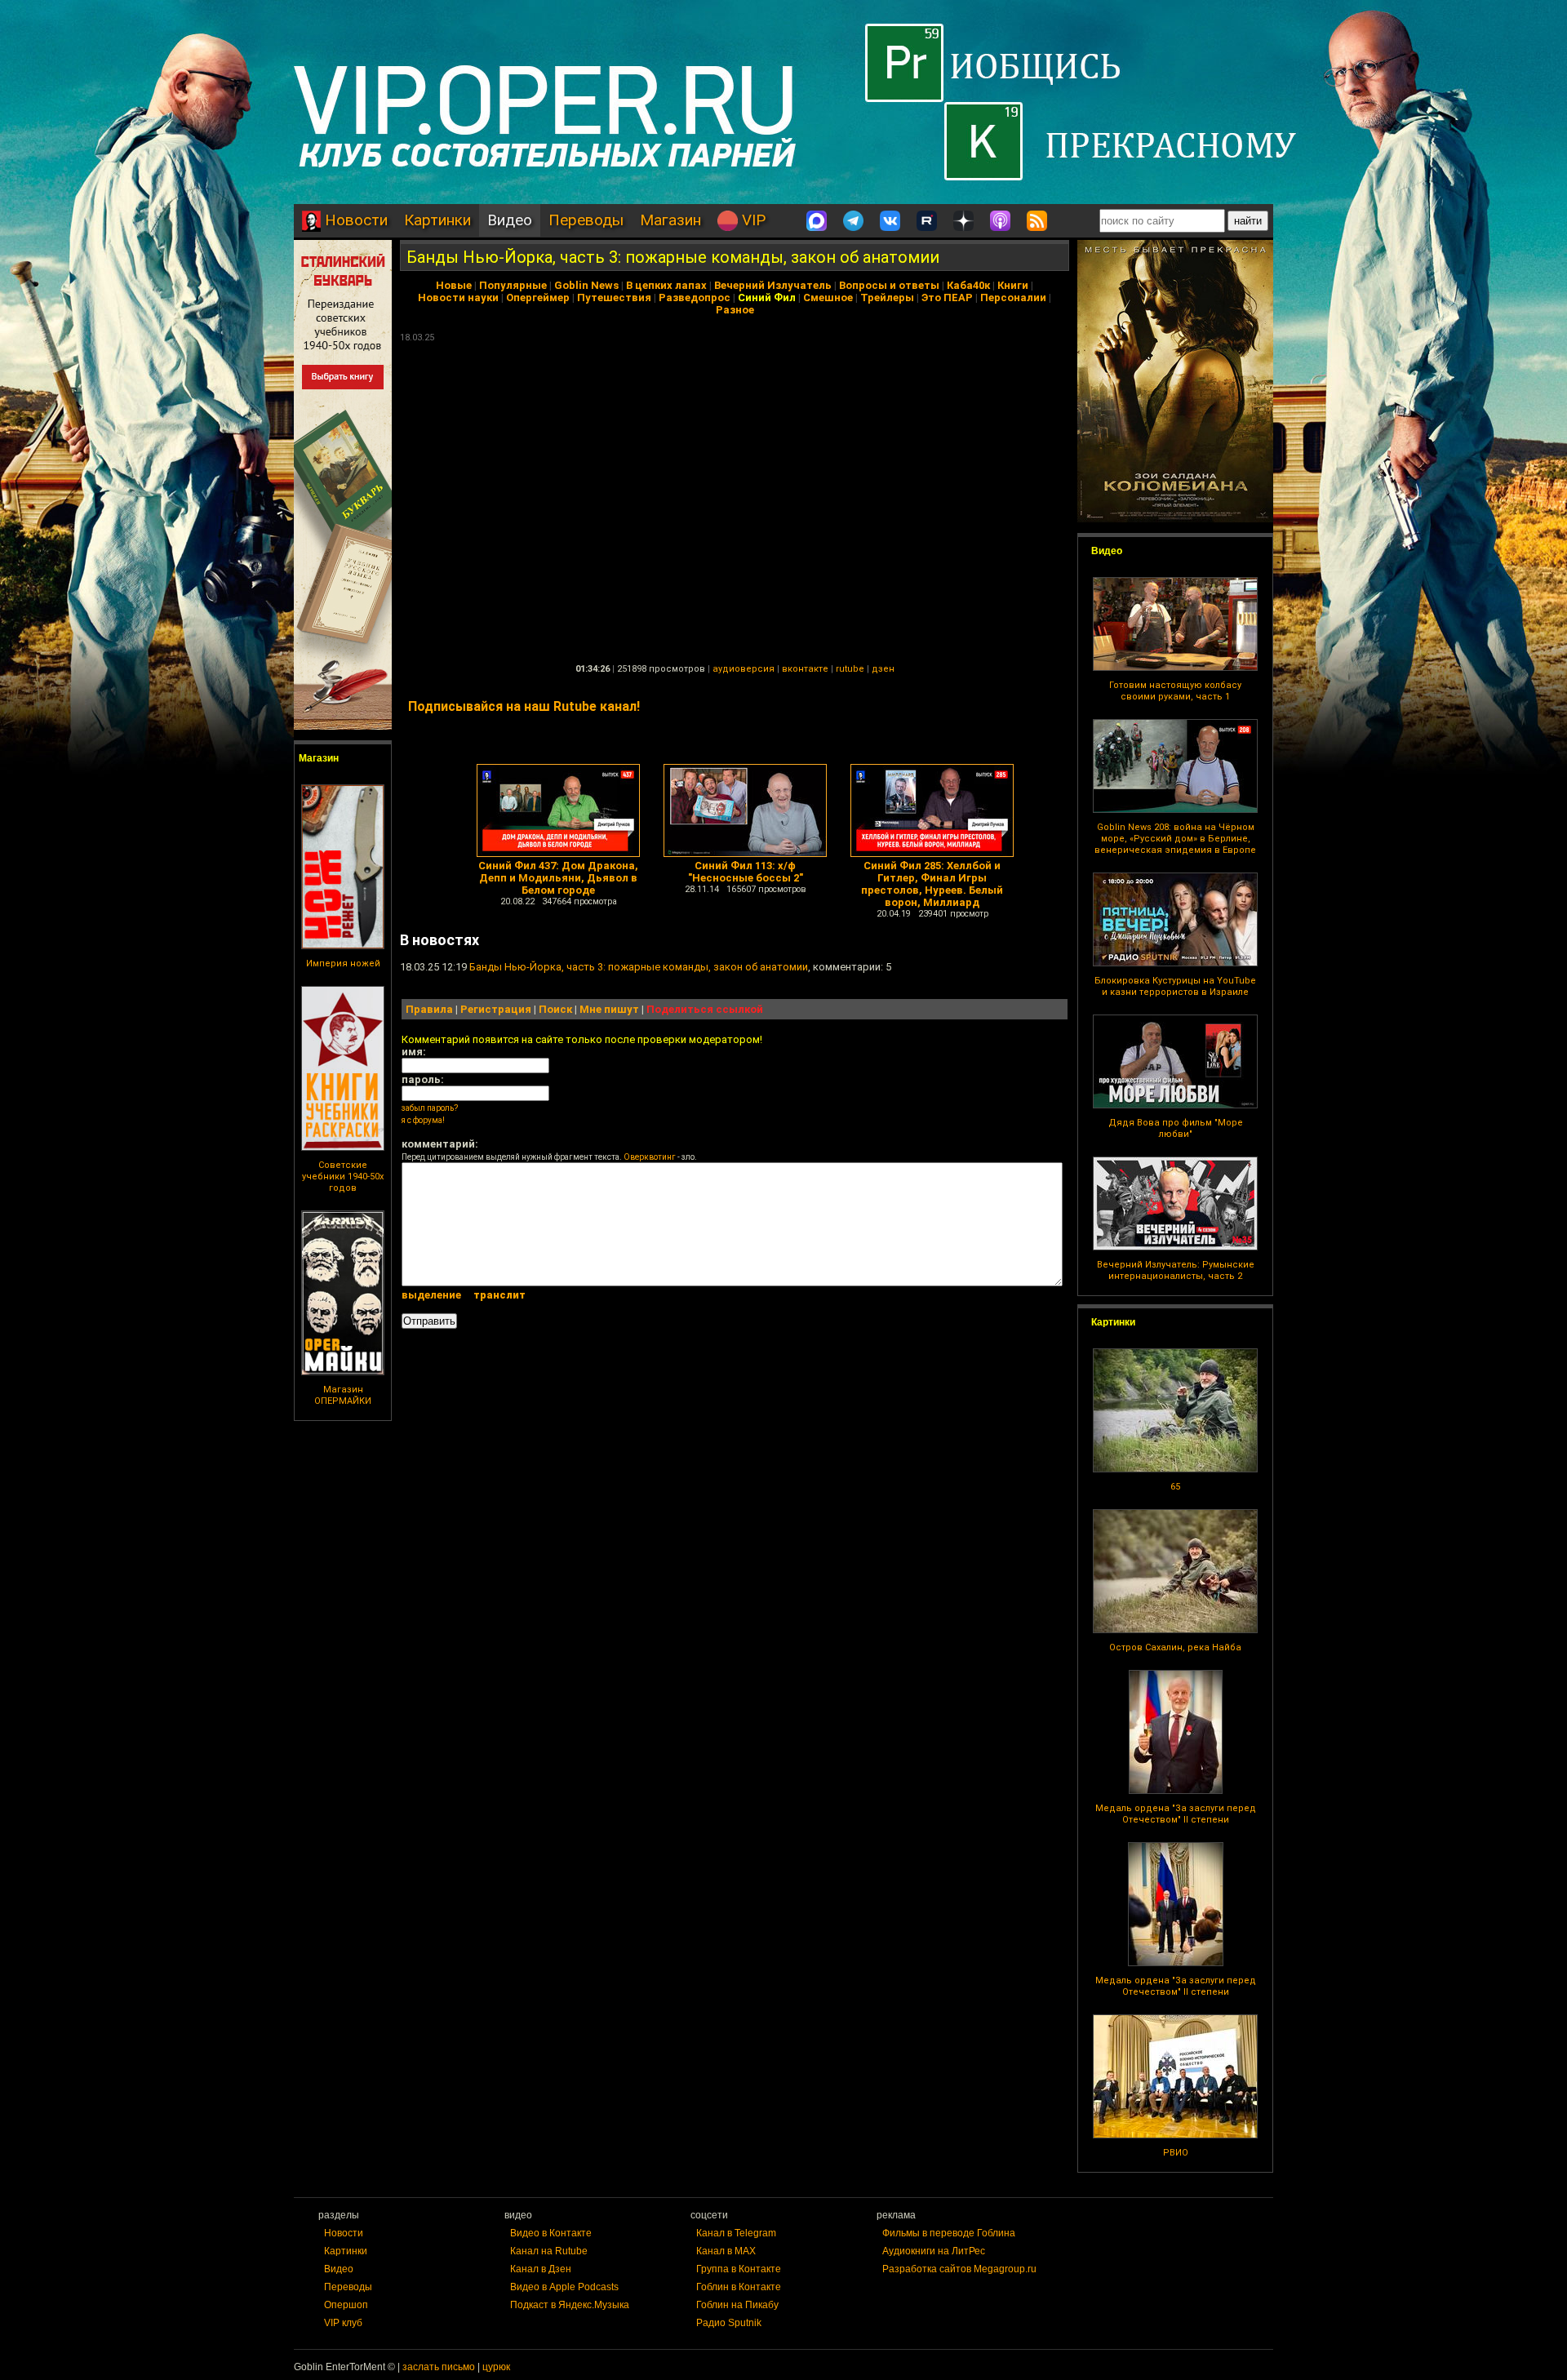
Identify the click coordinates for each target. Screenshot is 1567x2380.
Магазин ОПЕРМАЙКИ (343, 1395)
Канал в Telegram (736, 2233)
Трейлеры (887, 297)
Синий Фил (767, 297)
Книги (1013, 285)
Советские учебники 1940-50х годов (343, 1177)
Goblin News (586, 285)
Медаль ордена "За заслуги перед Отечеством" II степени (1176, 1814)
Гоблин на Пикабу (737, 2305)
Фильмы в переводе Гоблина (949, 2233)
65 (1175, 1487)
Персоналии (1013, 297)
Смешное (828, 297)
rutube (850, 669)
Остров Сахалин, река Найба (1175, 1647)
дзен (883, 669)
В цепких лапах (666, 285)
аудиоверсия (744, 669)
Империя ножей (343, 964)
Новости (354, 220)
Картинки (437, 220)
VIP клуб (343, 2323)
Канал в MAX (726, 2251)
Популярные (513, 285)
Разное (735, 310)
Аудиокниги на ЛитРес (934, 2251)
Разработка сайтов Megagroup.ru (959, 2269)
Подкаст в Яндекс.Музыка (570, 2305)
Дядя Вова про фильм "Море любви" (1176, 1128)
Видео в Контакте (551, 2233)
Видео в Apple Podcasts (564, 2287)
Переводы (586, 220)
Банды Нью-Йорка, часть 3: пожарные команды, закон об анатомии (673, 257)
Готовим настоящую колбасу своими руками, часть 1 (1175, 691)
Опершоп (346, 2305)
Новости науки (458, 297)
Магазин (670, 220)
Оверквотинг (650, 1157)
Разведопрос (695, 297)
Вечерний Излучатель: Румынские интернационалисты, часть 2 (1176, 1270)
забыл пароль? (430, 1108)
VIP (752, 220)
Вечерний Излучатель (773, 285)
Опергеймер (538, 297)
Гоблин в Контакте (739, 2287)
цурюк (496, 2367)
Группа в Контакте (739, 2269)
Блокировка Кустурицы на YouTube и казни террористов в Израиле (1175, 986)
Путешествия (614, 297)
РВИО (1176, 2153)
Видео (510, 220)
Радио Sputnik (729, 2323)
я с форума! (423, 1120)
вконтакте (805, 669)
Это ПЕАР (947, 297)
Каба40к (968, 285)
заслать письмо (439, 2367)
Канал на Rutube (549, 2251)
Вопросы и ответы (889, 285)
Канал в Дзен (541, 2269)
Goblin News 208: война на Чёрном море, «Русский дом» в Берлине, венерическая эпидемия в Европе (1175, 839)
